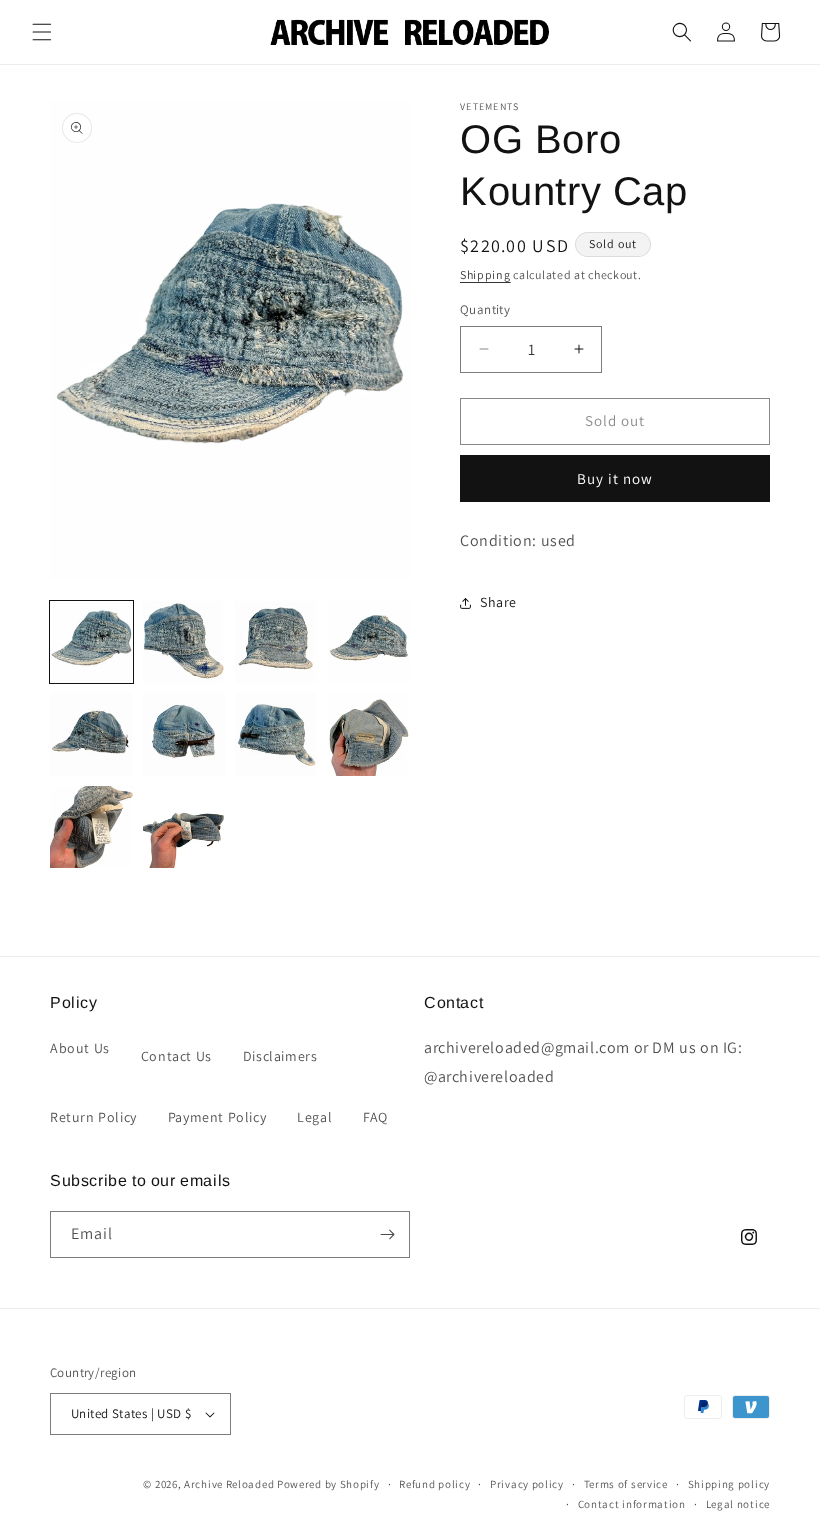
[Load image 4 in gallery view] (369, 642)
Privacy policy (527, 1484)
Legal (314, 1117)
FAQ (375, 1117)
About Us (80, 1048)
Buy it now (615, 478)
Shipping (485, 274)
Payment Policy (217, 1117)
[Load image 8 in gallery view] (369, 734)
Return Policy (93, 1117)
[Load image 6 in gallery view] (184, 734)
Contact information (632, 1504)
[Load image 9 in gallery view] (91, 827)
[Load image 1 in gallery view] (91, 642)
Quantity (485, 309)
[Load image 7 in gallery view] (276, 734)
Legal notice (738, 1504)
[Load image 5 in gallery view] (91, 734)
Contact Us (176, 1056)
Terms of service (626, 1484)
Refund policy (434, 1484)
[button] (42, 32)
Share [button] (498, 602)
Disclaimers (280, 1056)
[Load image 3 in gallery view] (276, 642)
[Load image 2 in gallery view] (184, 642)
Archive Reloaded (229, 1484)
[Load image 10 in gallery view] (184, 827)
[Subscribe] (387, 1234)
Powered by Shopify (328, 1484)
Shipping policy (729, 1484)
